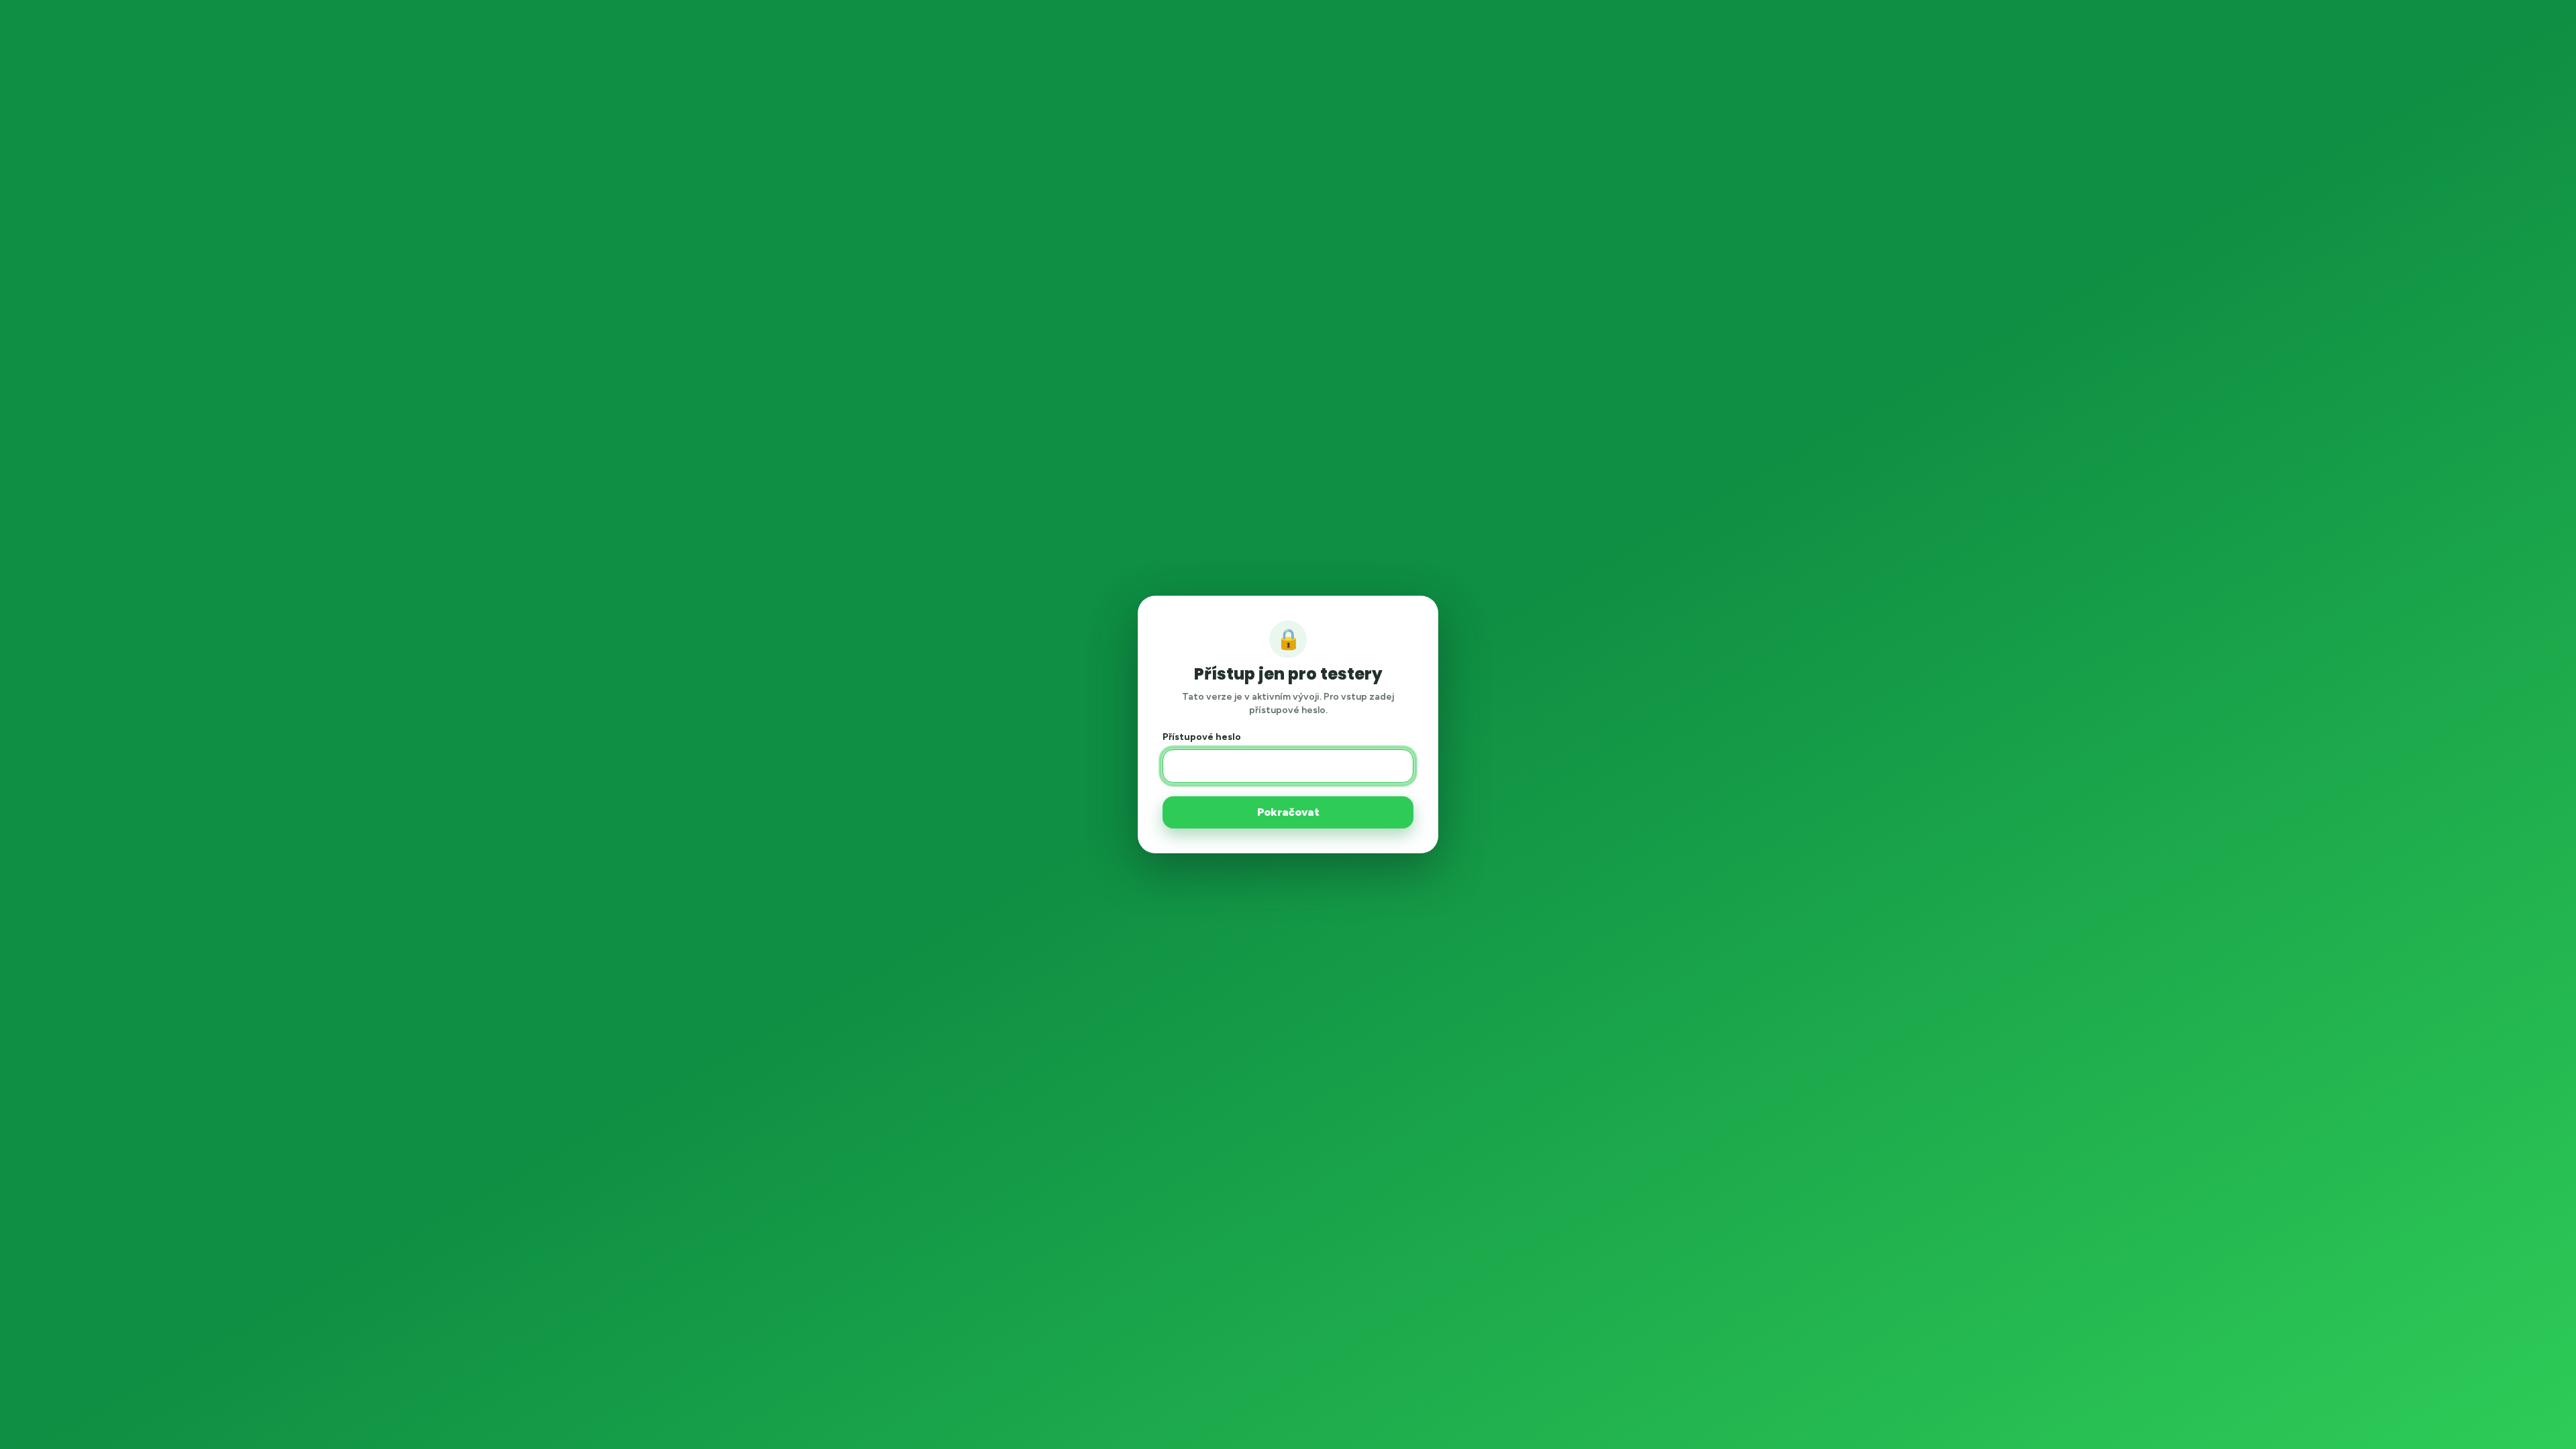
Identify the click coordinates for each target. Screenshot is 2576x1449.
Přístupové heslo (1202, 737)
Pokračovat (1288, 812)
